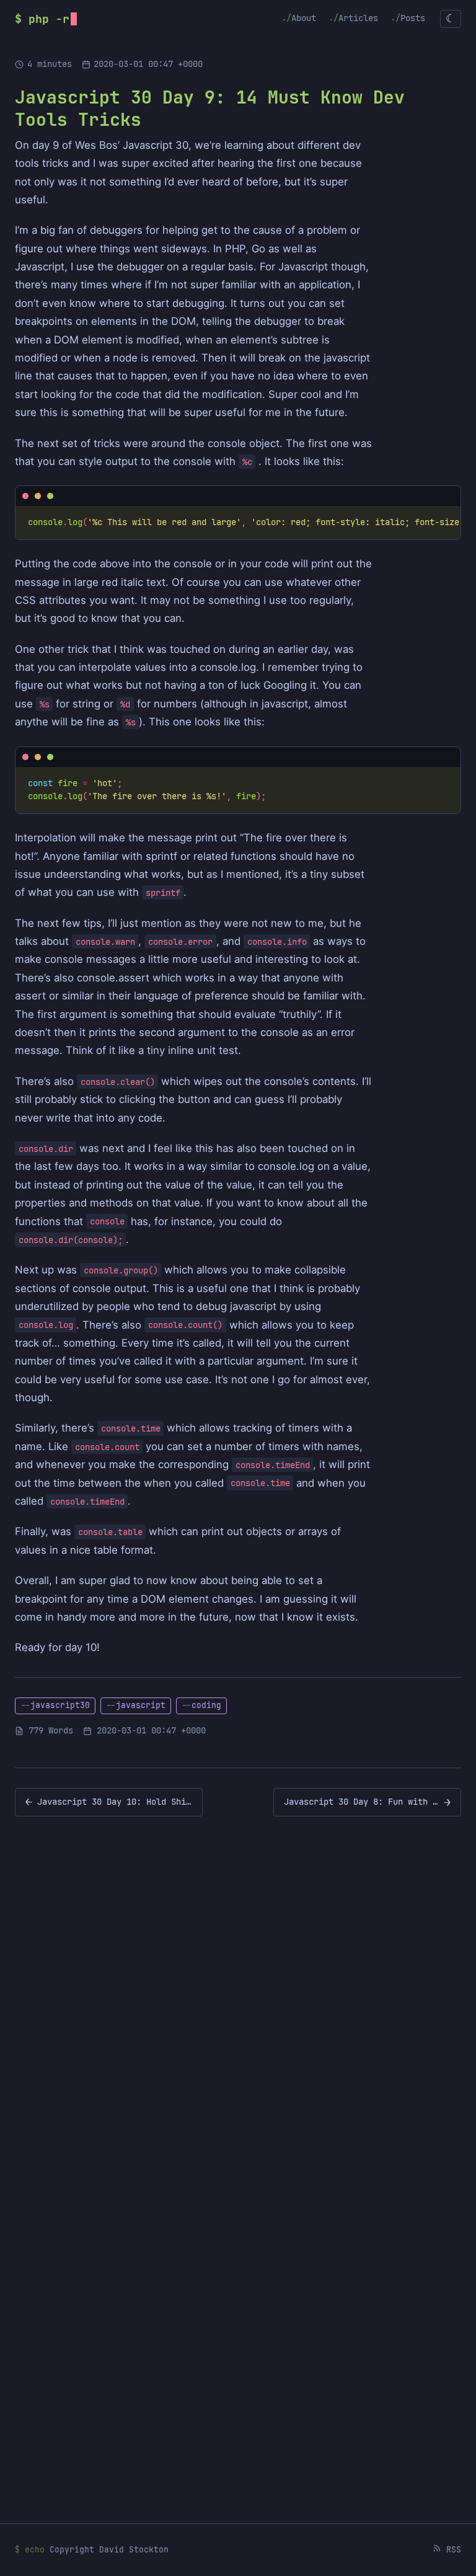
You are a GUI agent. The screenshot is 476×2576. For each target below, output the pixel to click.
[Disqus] (238, 2006)
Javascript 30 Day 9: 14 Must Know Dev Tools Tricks (210, 108)
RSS (451, 2550)
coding (206, 1705)
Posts (413, 17)
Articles (358, 17)
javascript (141, 1705)
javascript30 (60, 1705)
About (304, 17)
